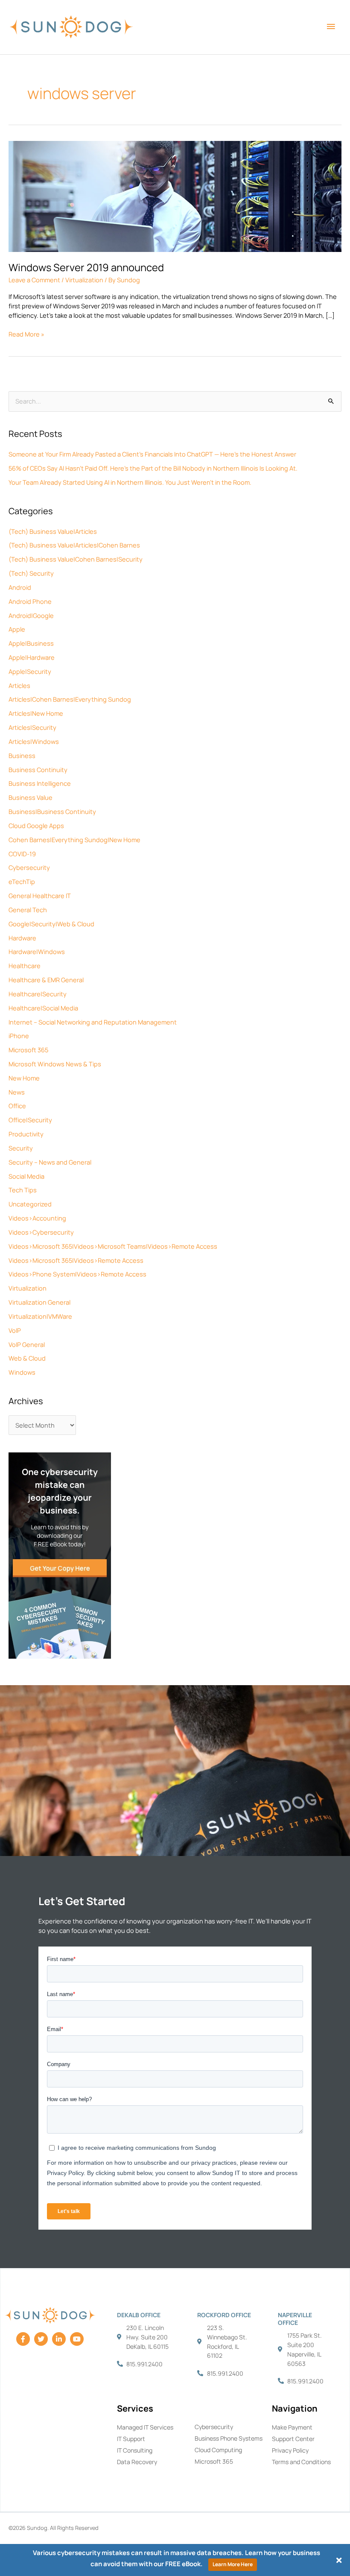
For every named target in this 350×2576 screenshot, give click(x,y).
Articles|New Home (36, 713)
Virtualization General (39, 1302)
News (17, 1092)
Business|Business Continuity (52, 811)
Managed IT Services (145, 2427)
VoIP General (27, 1344)
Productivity (26, 1134)
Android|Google (31, 615)
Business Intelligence (40, 783)
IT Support (131, 2439)
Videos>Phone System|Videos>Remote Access (77, 1274)
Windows (22, 1372)
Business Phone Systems (229, 2438)
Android (20, 587)
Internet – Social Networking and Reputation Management (93, 1022)
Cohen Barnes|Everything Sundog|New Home (74, 840)
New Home (24, 1078)
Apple (17, 629)
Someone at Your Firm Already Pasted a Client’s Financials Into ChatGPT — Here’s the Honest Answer (152, 454)
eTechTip (22, 881)
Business (22, 755)
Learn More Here (233, 2564)
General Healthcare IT (40, 896)
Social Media (26, 1176)
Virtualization (28, 1288)
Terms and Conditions (301, 2462)
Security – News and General (50, 1162)
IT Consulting (135, 2450)
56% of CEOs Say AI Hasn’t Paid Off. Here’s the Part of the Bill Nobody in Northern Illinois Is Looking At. (153, 468)
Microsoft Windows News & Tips (55, 1064)
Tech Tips (23, 1190)
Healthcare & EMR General (46, 980)
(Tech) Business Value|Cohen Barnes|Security (76, 559)
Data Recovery (137, 2462)
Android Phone (30, 601)
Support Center (293, 2439)
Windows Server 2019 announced (86, 267)
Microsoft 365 (28, 1050)
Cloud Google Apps (36, 825)
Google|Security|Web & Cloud (51, 924)
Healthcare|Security (38, 994)
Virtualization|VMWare (40, 1316)
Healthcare (25, 966)
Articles (19, 685)
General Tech (28, 910)
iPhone (19, 1036)
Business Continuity (38, 770)
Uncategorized (30, 1204)
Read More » (26, 334)
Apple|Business (31, 643)
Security (21, 1148)
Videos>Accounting (37, 1218)
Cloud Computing (218, 2450)
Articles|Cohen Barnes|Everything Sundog (70, 699)
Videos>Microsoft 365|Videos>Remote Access (76, 1260)
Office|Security (30, 1120)
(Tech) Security (31, 573)
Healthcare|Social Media (43, 1008)
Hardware (22, 938)
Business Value (31, 797)
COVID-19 (22, 854)
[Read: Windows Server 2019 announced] (175, 196)
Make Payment (292, 2427)
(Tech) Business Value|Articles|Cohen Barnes (74, 545)
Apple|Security (30, 671)
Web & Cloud (27, 1358)
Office (17, 1106)
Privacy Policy (290, 2450)
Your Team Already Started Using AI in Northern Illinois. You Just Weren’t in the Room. (130, 482)
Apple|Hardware (32, 657)
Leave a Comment (34, 280)
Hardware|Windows (37, 951)
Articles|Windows (34, 741)
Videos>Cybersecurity (41, 1232)
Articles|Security (32, 727)
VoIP (15, 1330)
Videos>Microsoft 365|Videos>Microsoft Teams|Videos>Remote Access (113, 1246)
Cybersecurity (29, 867)
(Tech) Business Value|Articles (53, 531)
